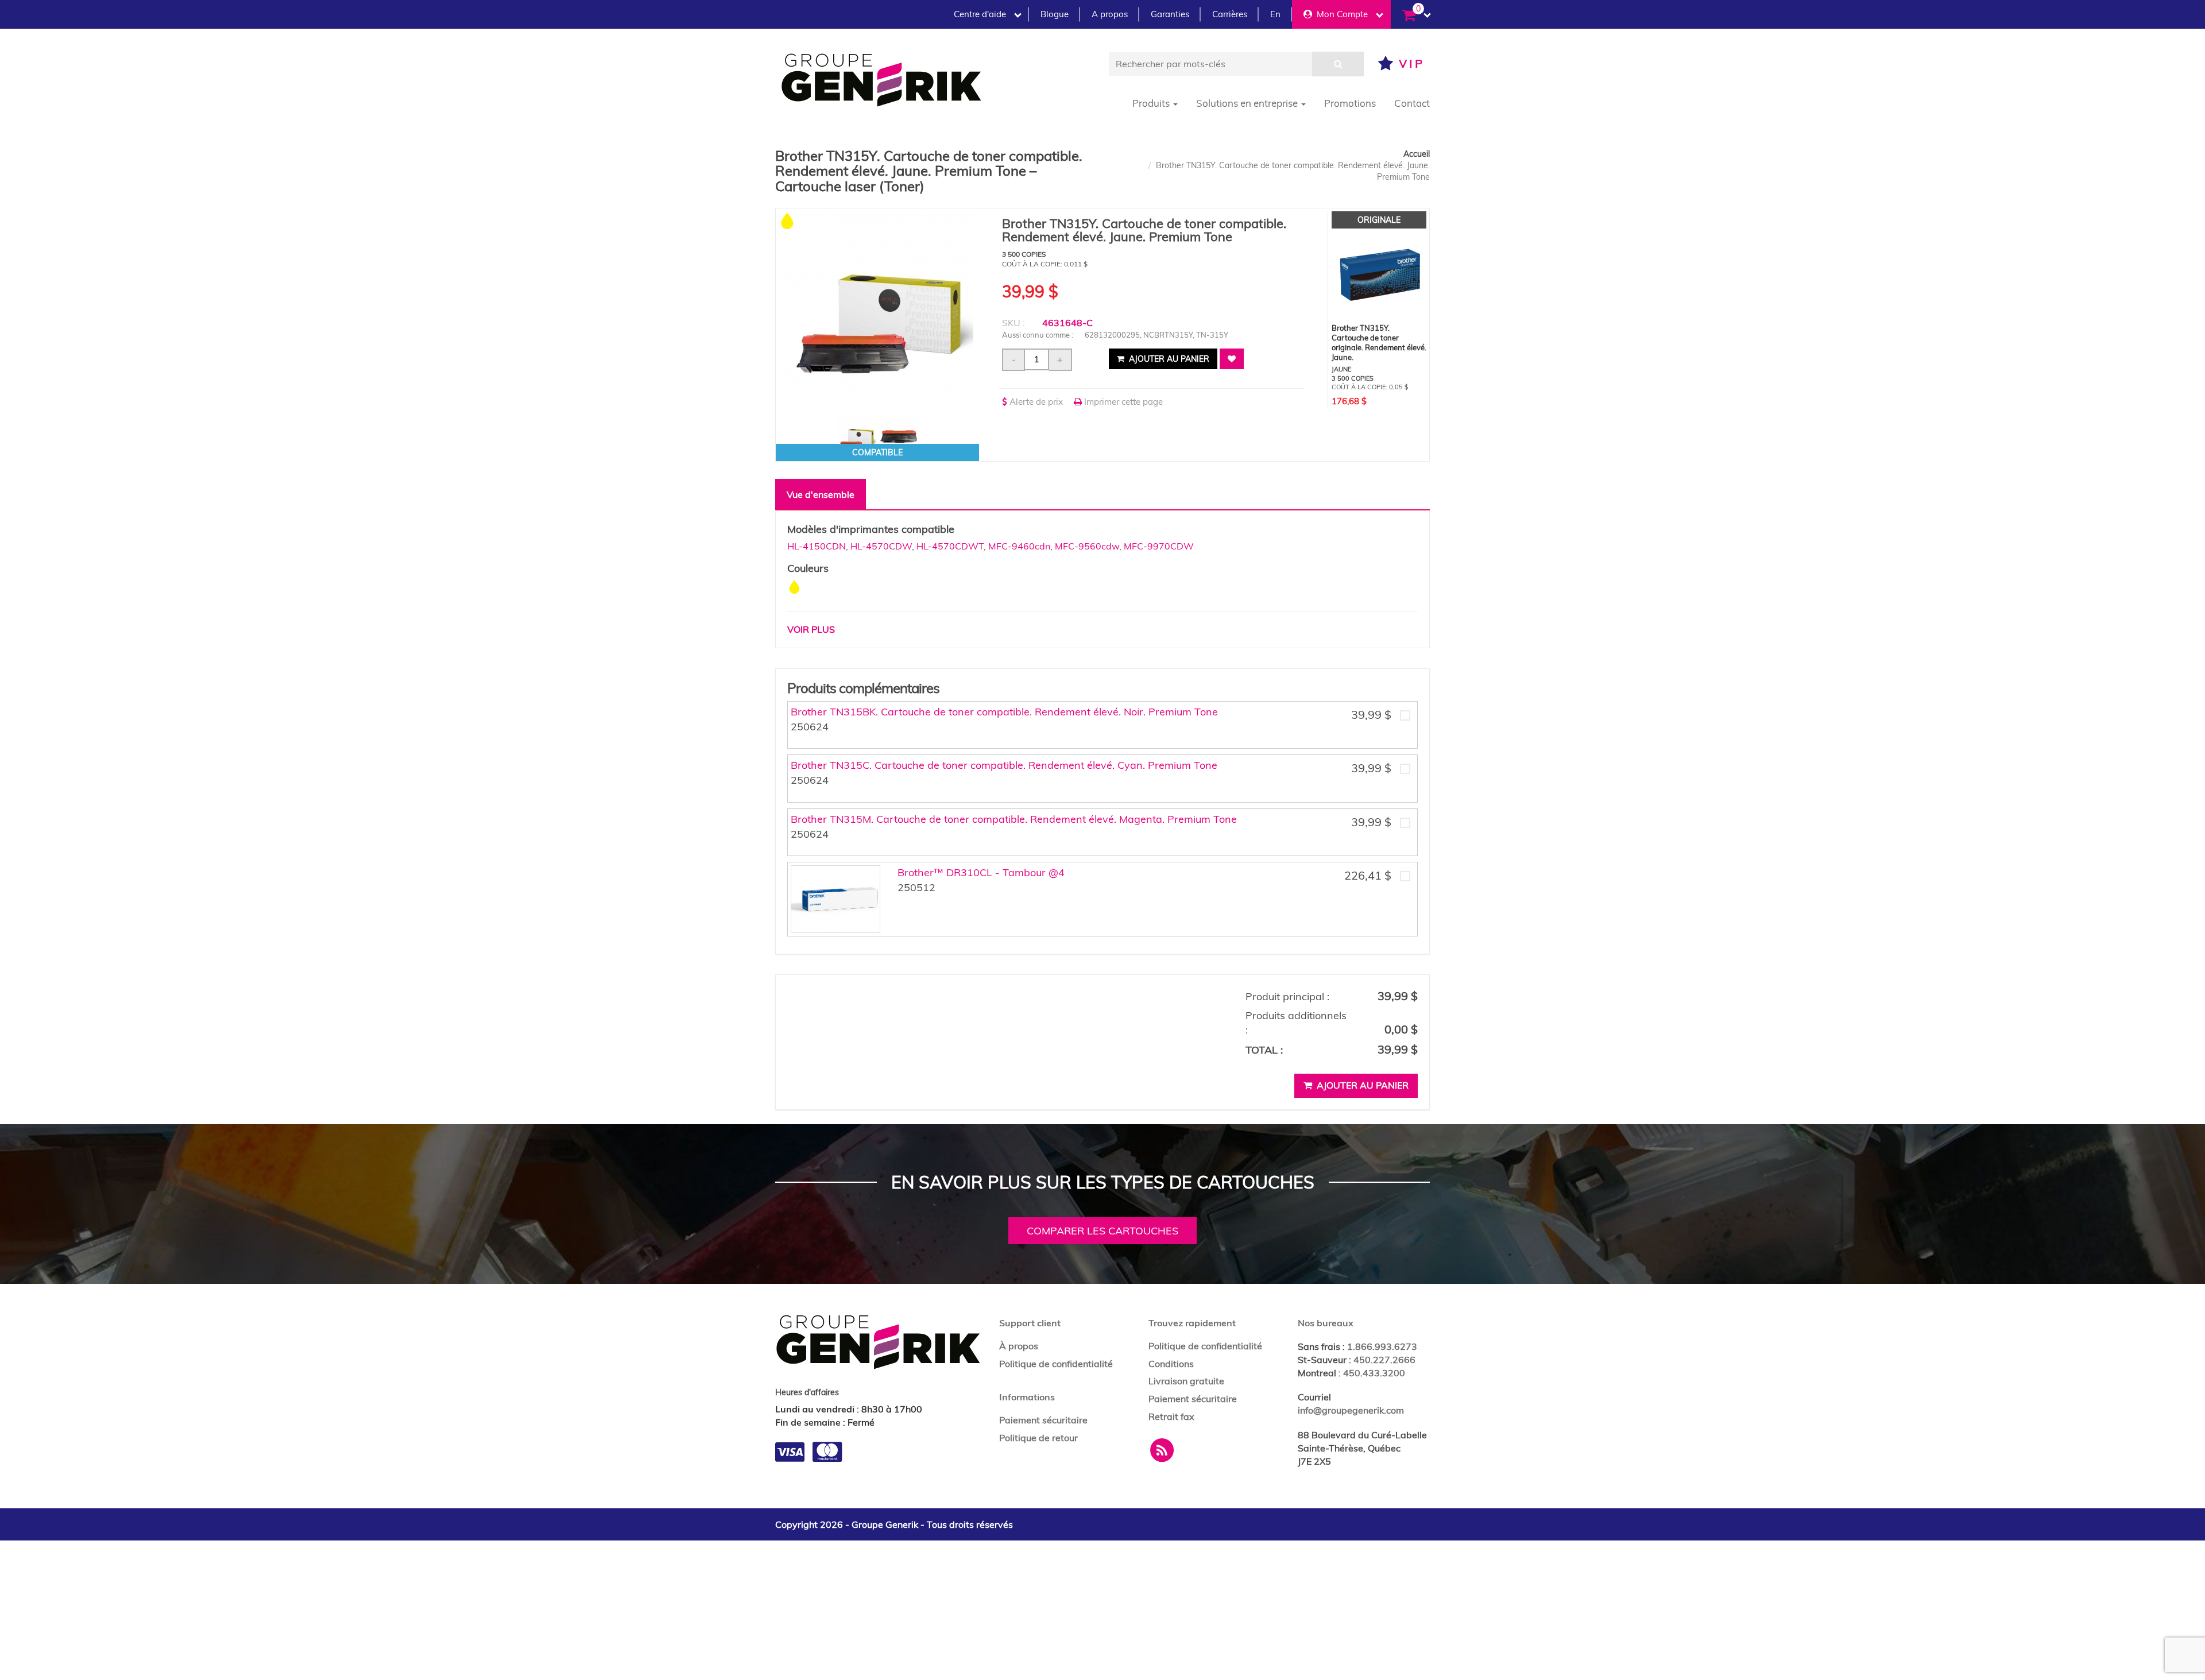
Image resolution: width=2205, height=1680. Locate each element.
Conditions (1171, 1364)
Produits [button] (1152, 103)
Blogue (1055, 14)
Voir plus (811, 629)
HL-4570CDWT (950, 546)
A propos (1110, 14)
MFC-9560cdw (1087, 546)
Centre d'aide (980, 14)
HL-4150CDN (817, 546)
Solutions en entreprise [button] (1248, 103)
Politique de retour (1038, 1438)
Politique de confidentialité (1056, 1364)
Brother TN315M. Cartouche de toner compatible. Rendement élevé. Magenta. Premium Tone (1014, 819)
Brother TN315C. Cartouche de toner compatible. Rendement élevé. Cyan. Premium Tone (1004, 765)
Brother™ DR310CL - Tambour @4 (981, 872)
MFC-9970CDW (1159, 546)
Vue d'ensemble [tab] (821, 494)
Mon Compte (1340, 14)
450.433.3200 (1374, 1373)
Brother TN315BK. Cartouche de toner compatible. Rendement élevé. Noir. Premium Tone (1004, 712)
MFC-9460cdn (1019, 546)
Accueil (1417, 154)
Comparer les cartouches (1102, 1231)
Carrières (1230, 14)
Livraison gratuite (1186, 1381)
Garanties (1170, 14)
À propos (1019, 1346)
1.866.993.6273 (1382, 1346)
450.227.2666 (1384, 1360)
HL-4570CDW (881, 546)
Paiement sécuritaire (1043, 1420)
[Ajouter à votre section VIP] (1232, 359)
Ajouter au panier (1168, 359)
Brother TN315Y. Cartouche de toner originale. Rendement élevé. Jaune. (1379, 342)
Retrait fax (1171, 1416)
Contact (1412, 103)
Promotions (1350, 103)
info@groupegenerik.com (1351, 1410)
